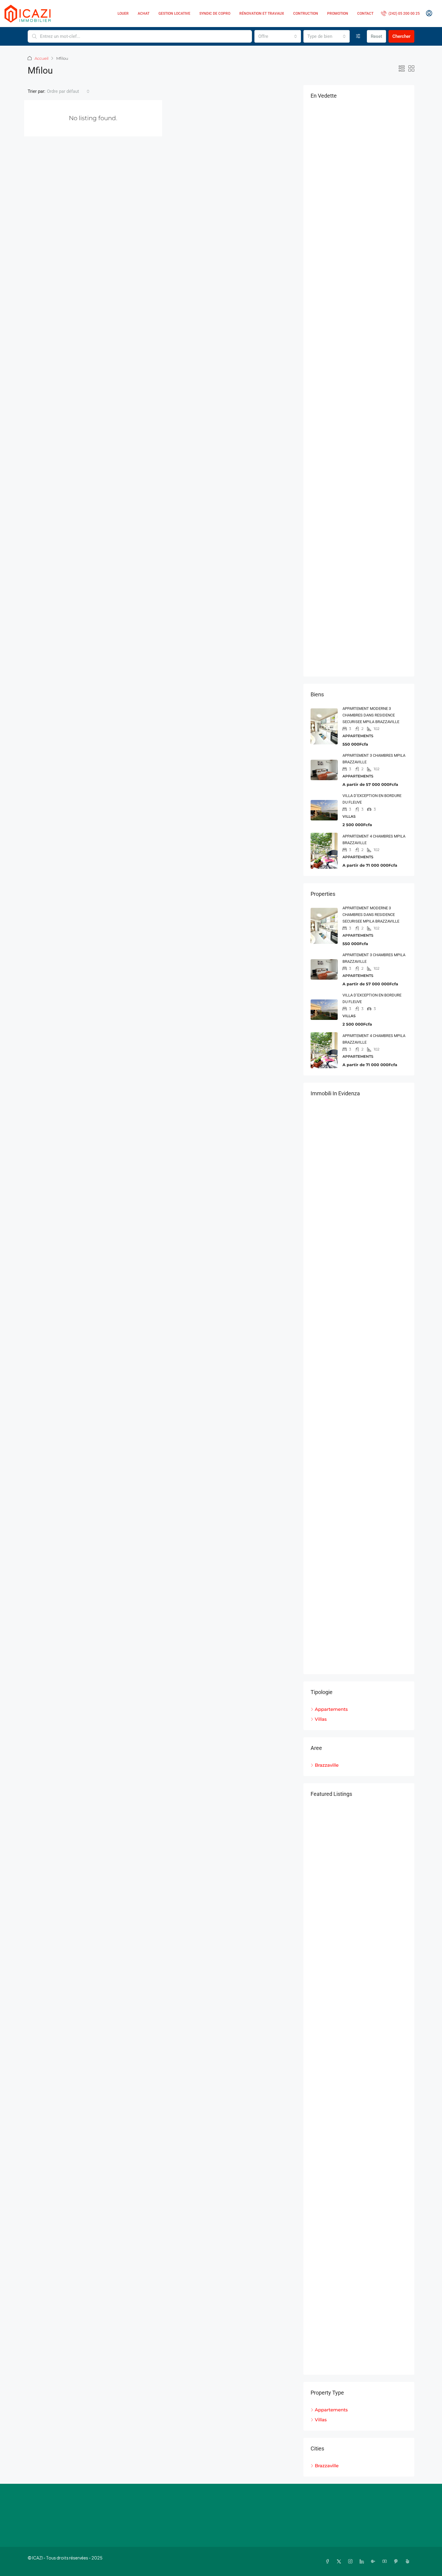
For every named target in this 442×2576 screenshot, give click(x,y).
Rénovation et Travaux (262, 14)
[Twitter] (340, 2561)
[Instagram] (351, 2561)
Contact (365, 14)
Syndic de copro (215, 14)
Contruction (306, 14)
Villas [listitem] (321, 1719)
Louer (123, 14)
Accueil (41, 58)
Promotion (338, 14)
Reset (376, 36)
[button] (402, 69)
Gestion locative (174, 14)
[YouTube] (386, 2561)
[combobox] (278, 36)
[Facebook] (329, 2561)
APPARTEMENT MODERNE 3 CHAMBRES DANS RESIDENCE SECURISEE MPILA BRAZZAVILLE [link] (371, 715)
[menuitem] (400, 14)
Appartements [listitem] (331, 1709)
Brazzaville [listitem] (327, 1765)
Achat (144, 14)
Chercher (401, 36)
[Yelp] (409, 2561)
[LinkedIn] (363, 2561)
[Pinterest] (397, 2561)
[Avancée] (358, 36)
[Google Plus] (374, 2561)
